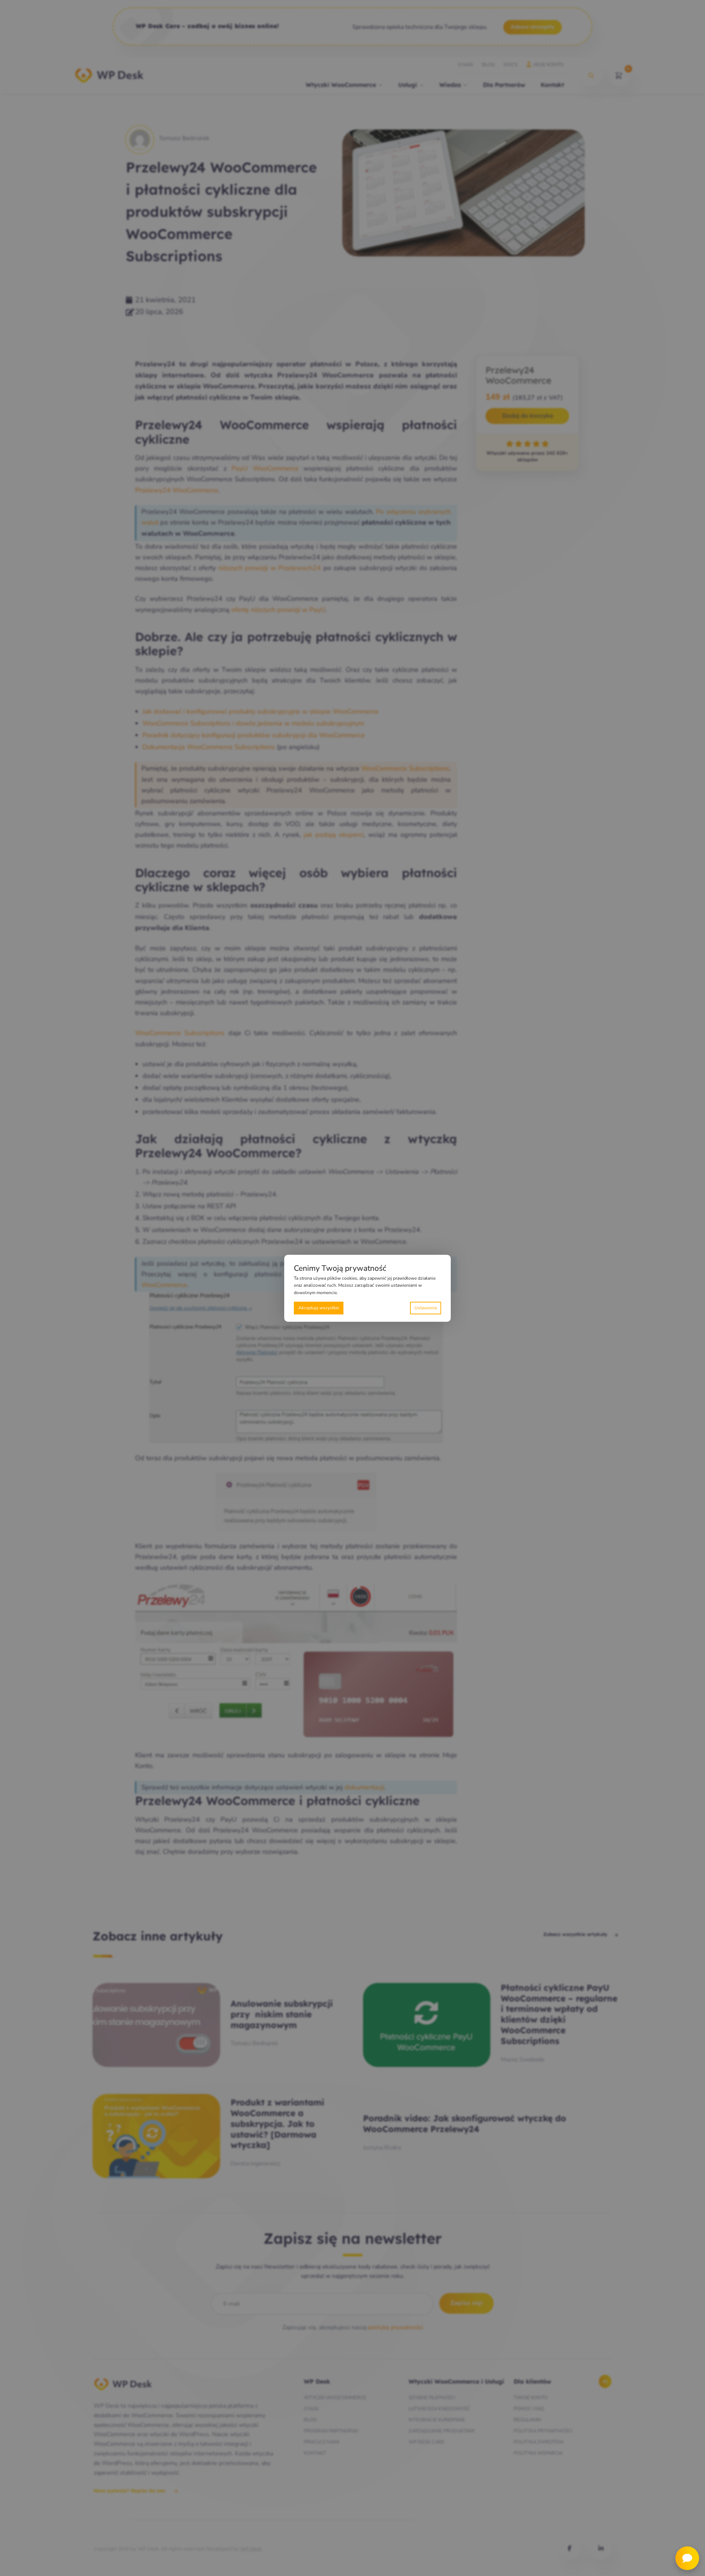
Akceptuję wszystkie (319, 1307)
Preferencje (426, 1308)
